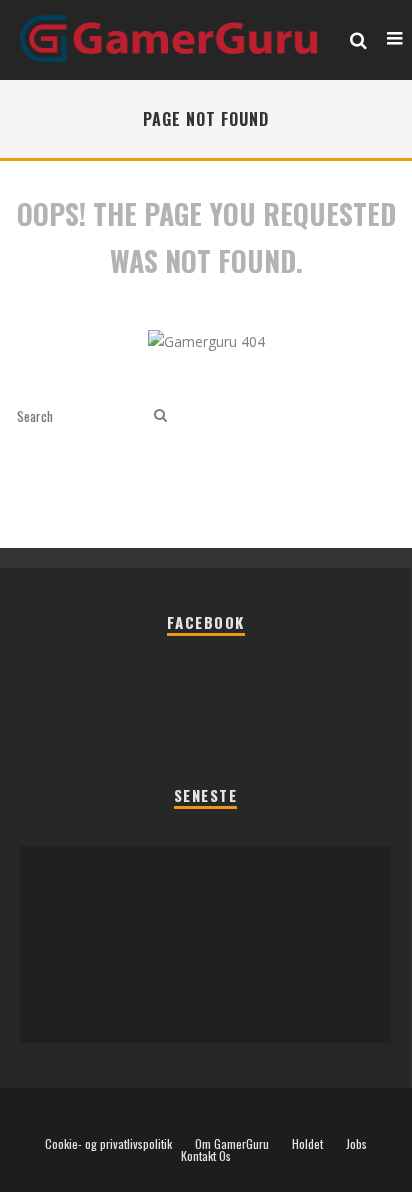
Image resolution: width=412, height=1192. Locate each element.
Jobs (356, 1144)
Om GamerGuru (232, 1144)
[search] (160, 415)
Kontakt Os (206, 1156)
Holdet (307, 1144)
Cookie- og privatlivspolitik (108, 1144)
